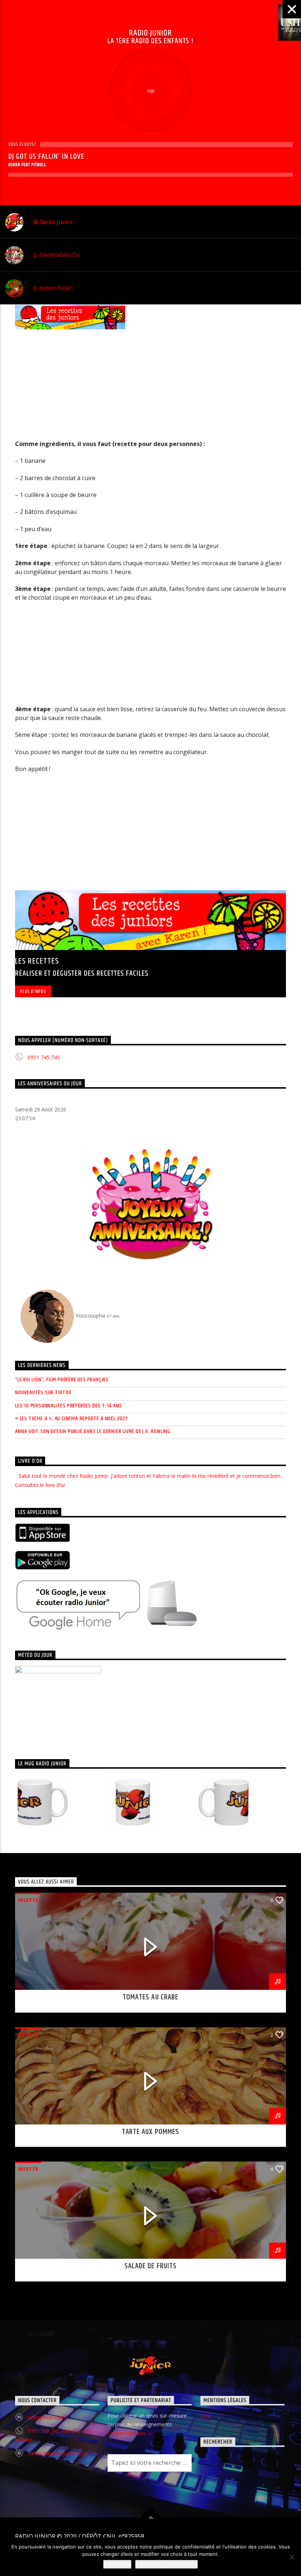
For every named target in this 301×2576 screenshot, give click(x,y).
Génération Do (59, 255)
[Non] (292, 2557)
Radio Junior (56, 222)
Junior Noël (55, 288)
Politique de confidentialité (166, 2564)
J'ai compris (117, 2564)
